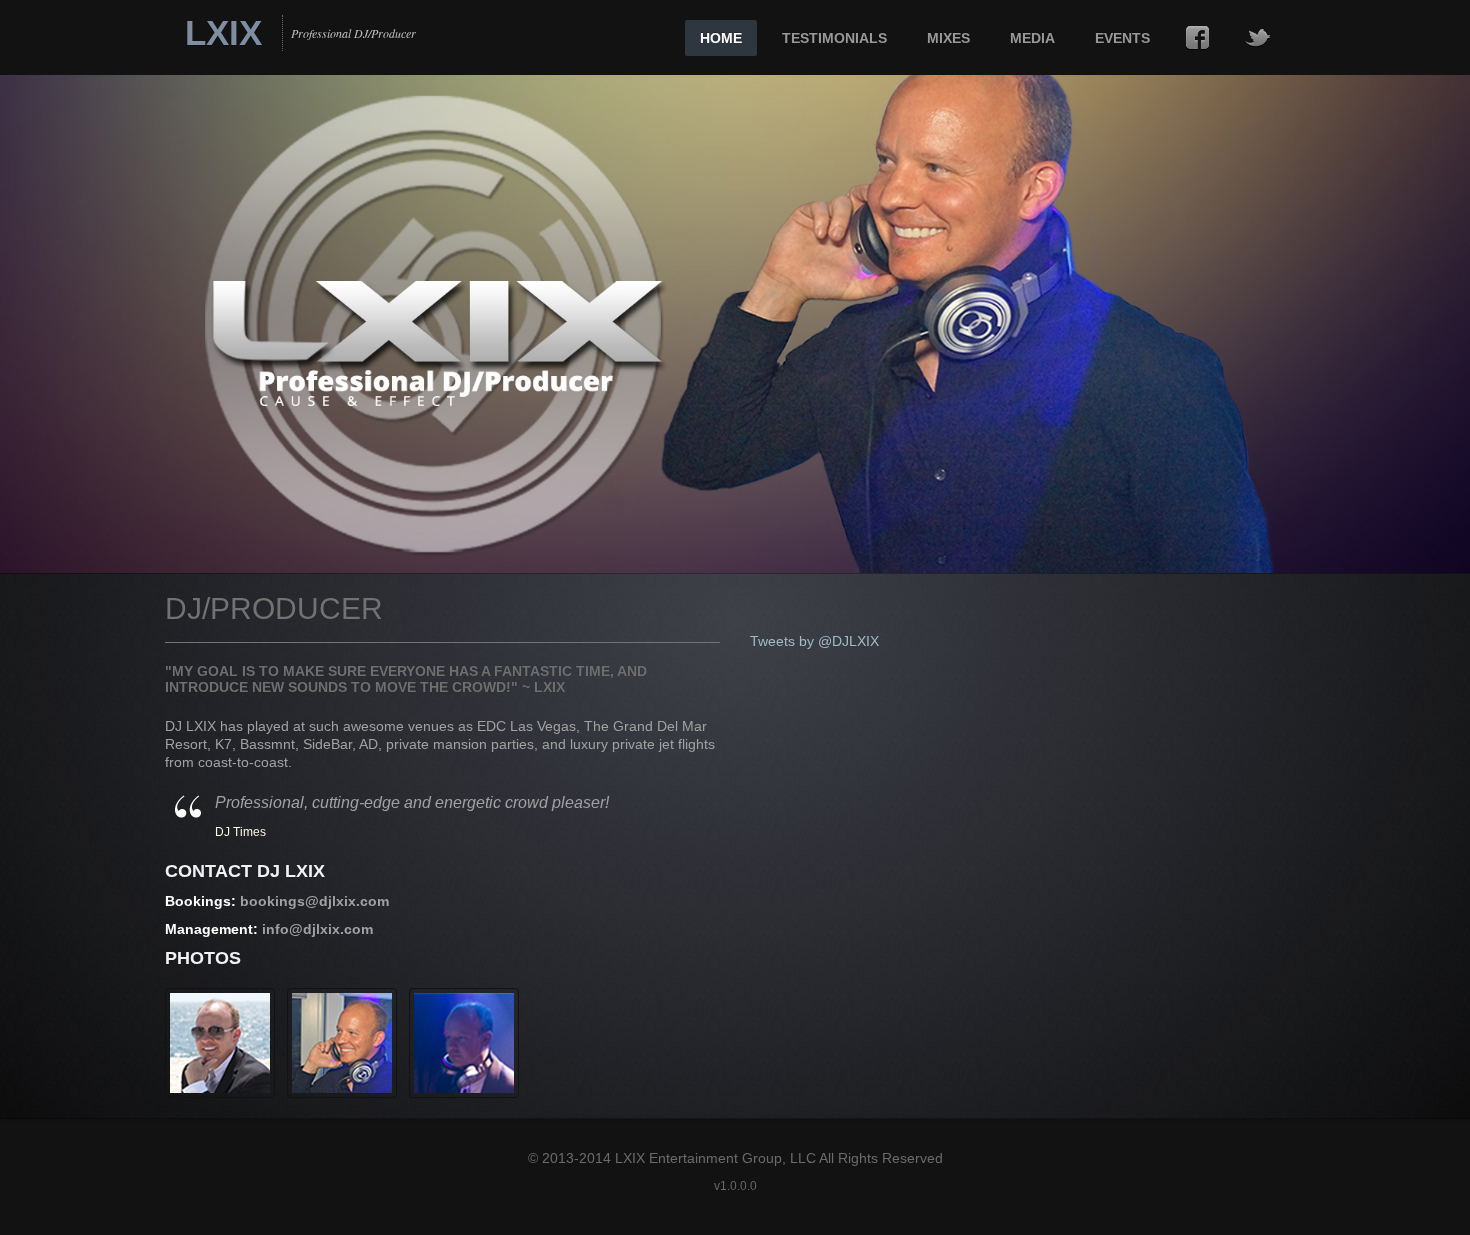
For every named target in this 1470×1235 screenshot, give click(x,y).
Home (721, 38)
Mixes (948, 38)
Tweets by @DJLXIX (814, 641)
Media (1032, 38)
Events (1122, 38)
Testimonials (834, 38)
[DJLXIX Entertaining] (342, 1043)
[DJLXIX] (220, 1043)
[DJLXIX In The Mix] (464, 1043)
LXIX (223, 37)
